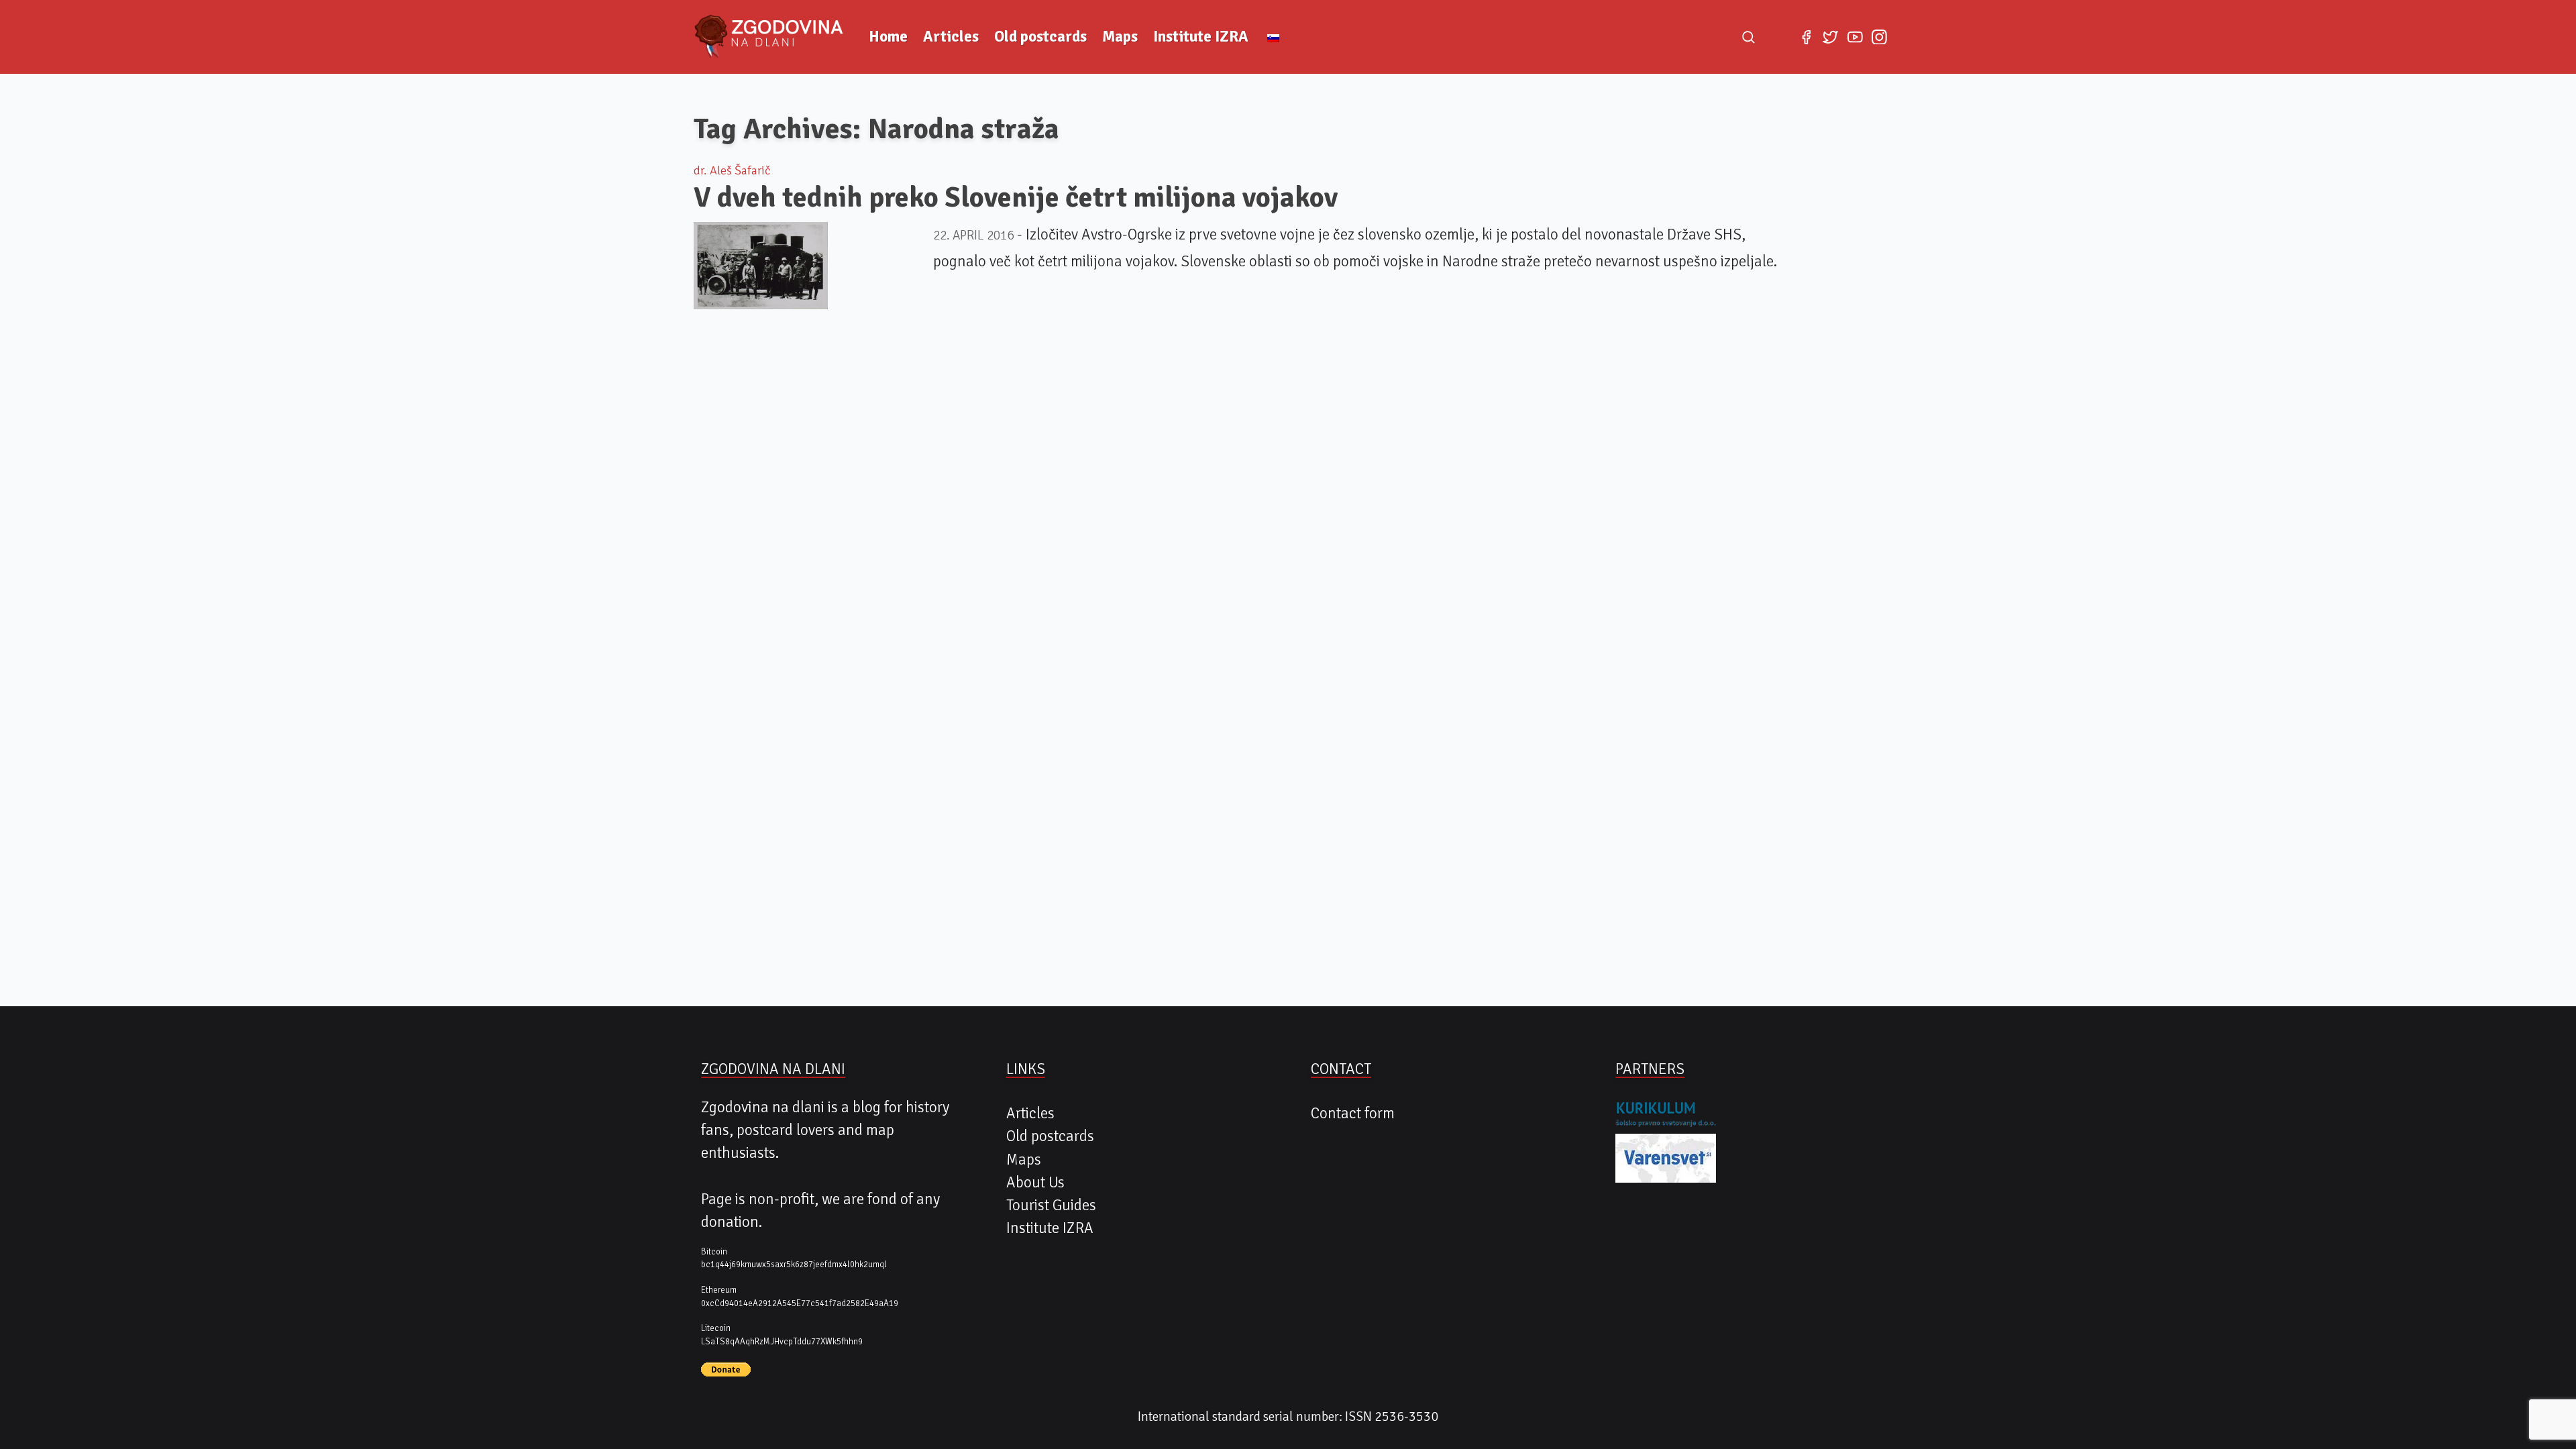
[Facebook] (1806, 37)
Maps (1120, 37)
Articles (951, 37)
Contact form (1353, 1114)
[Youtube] (1855, 37)
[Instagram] (1879, 37)
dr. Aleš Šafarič (732, 170)
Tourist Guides (1051, 1205)
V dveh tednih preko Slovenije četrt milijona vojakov (1016, 197)
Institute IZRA (1201, 37)
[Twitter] (1831, 37)
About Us (1035, 1183)
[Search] (1748, 37)
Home (888, 37)
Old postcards (1040, 37)
